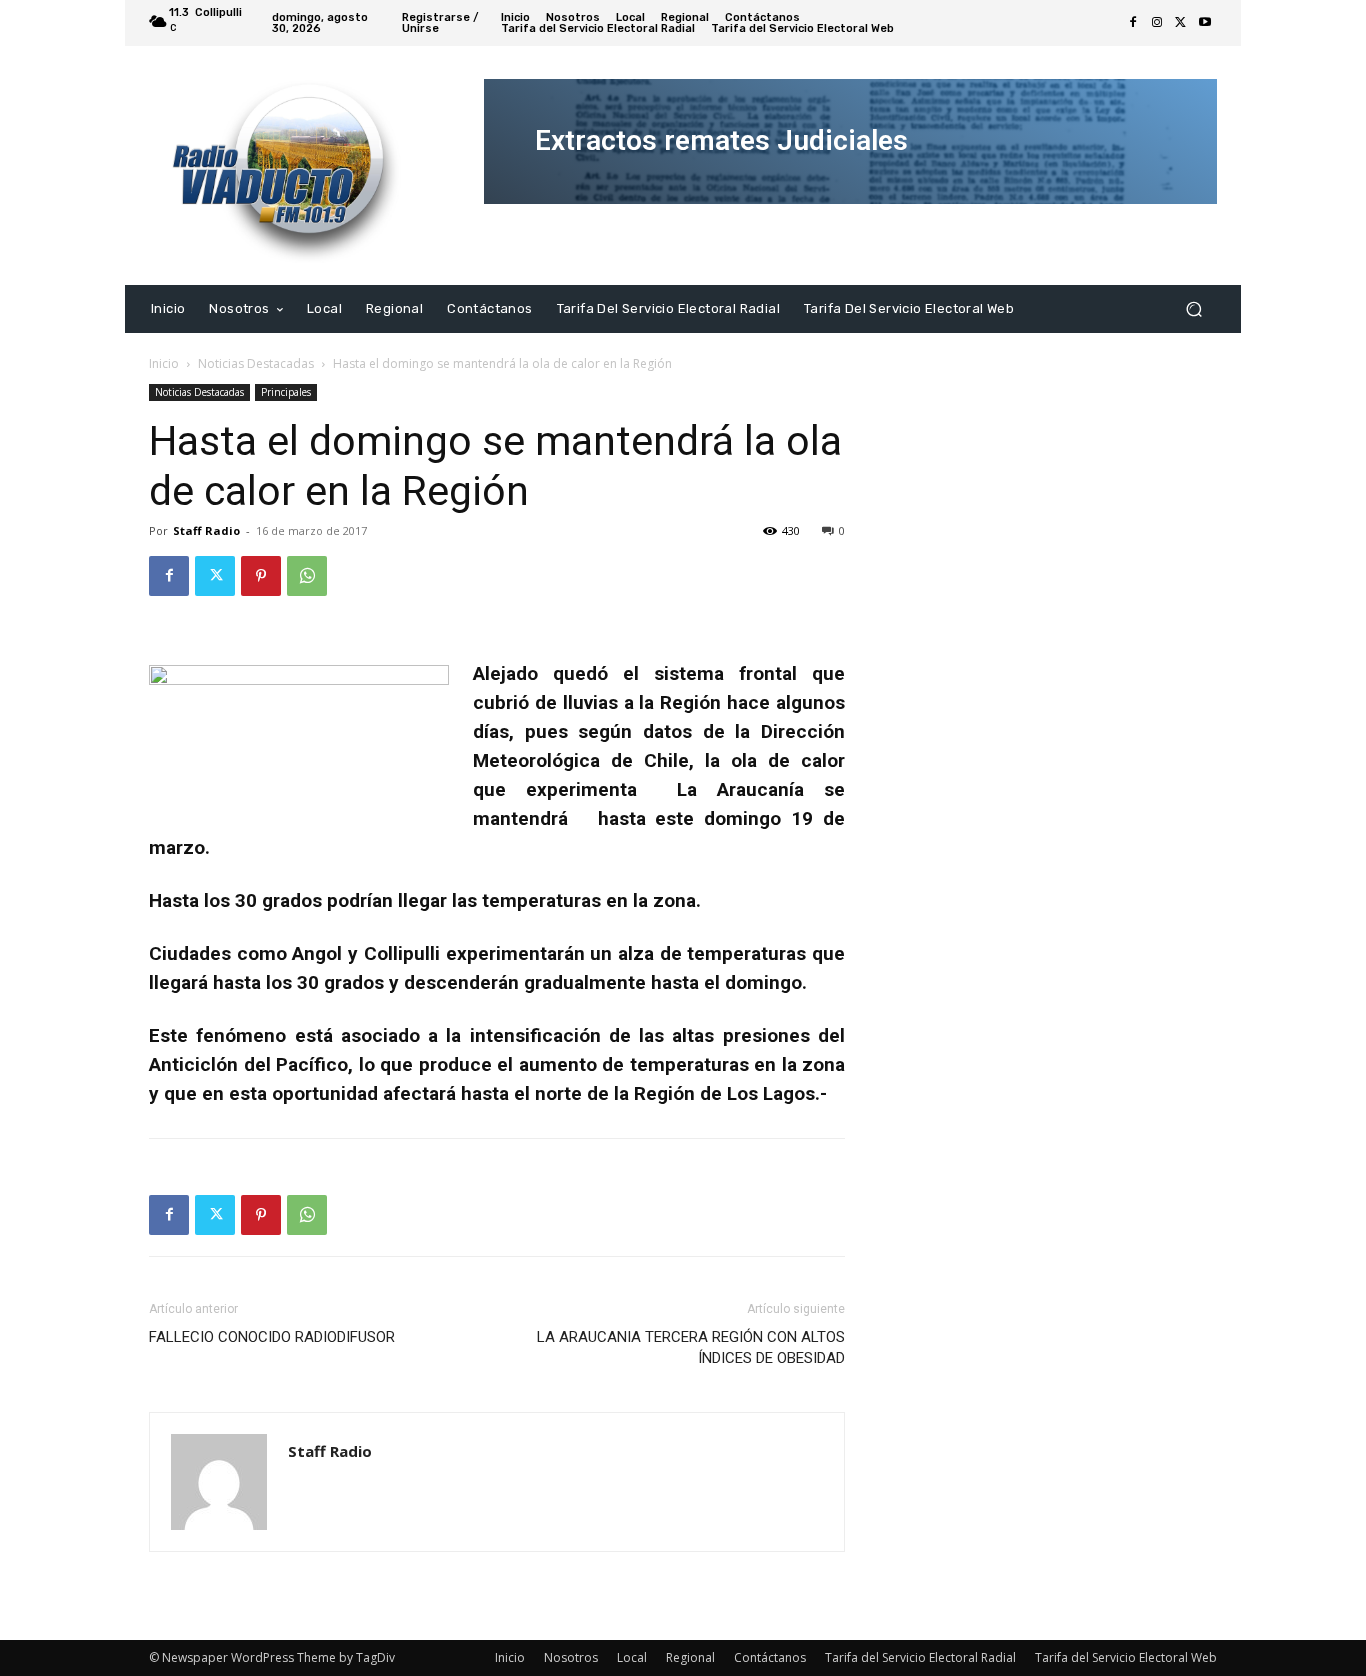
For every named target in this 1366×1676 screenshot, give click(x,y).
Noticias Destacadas (256, 363)
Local (632, 1657)
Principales (286, 392)
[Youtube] (1205, 23)
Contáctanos (770, 1657)
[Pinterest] (261, 576)
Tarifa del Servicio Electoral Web (1126, 1657)
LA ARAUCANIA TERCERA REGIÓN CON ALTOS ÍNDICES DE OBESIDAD (691, 1347)
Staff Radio (206, 530)
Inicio (164, 363)
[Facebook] (1133, 23)
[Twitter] (1181, 23)
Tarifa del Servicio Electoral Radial (920, 1657)
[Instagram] (1157, 23)
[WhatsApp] (307, 576)
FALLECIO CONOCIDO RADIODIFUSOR (272, 1337)
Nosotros (571, 1657)
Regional (690, 1657)
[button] (1193, 308)
